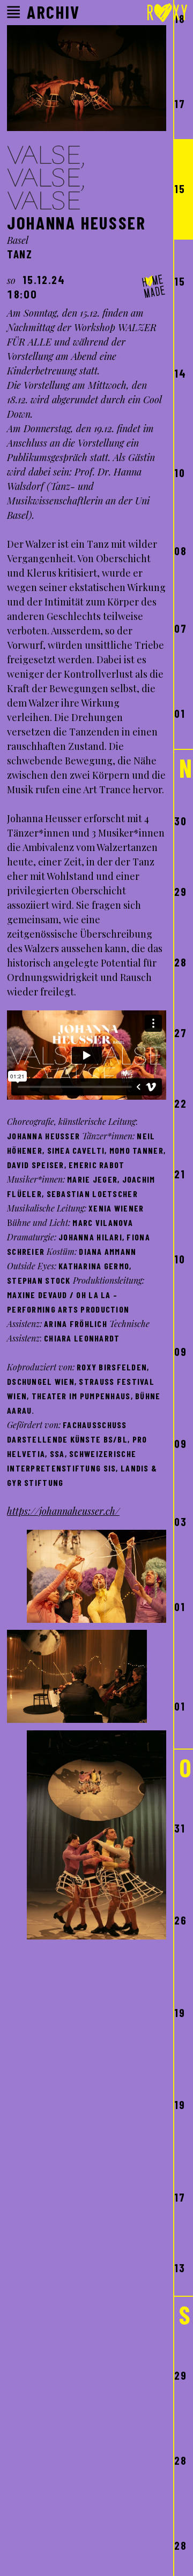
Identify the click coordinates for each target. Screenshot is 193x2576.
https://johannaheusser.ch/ (63, 1511)
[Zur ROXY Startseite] (167, 14)
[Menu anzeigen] (13, 12)
